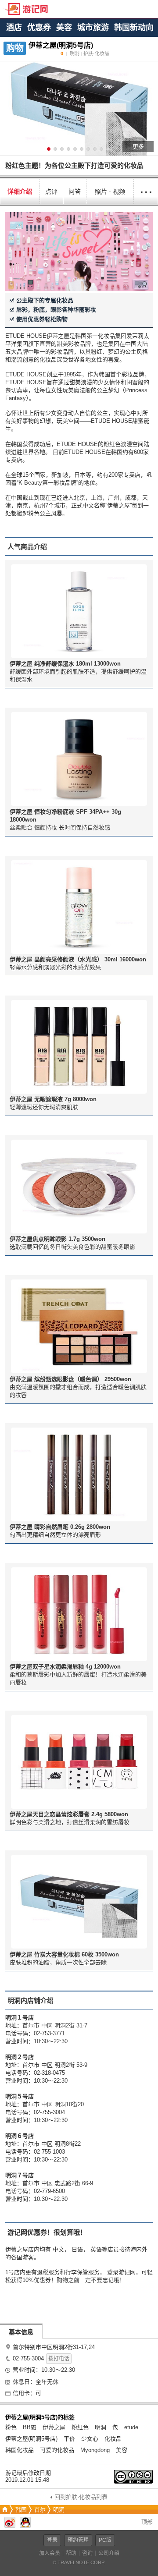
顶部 (146, 2522)
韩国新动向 (134, 28)
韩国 (21, 2510)
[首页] (4, 2510)
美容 (64, 28)
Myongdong (95, 2450)
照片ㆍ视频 (110, 191)
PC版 (105, 2540)
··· (146, 191)
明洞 (101, 2427)
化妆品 (113, 2439)
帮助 (71, 2553)
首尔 (40, 2510)
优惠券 (39, 28)
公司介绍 (109, 2553)
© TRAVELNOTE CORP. (79, 2562)
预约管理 (78, 2540)
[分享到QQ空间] (25, 2526)
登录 (52, 2540)
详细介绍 (20, 191)
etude (131, 2427)
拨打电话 (59, 2359)
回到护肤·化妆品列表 (81, 2497)
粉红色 (80, 2427)
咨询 (87, 2553)
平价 (69, 2439)
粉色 (11, 2427)
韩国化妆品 (20, 2450)
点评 (51, 191)
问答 (75, 191)
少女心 (90, 2439)
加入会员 (50, 2553)
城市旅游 (93, 28)
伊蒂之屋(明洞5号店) (31, 2439)
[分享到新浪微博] (10, 2526)
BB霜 (30, 2427)
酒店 (14, 28)
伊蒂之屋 (54, 2427)
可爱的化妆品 (57, 2450)
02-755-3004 (28, 2358)
